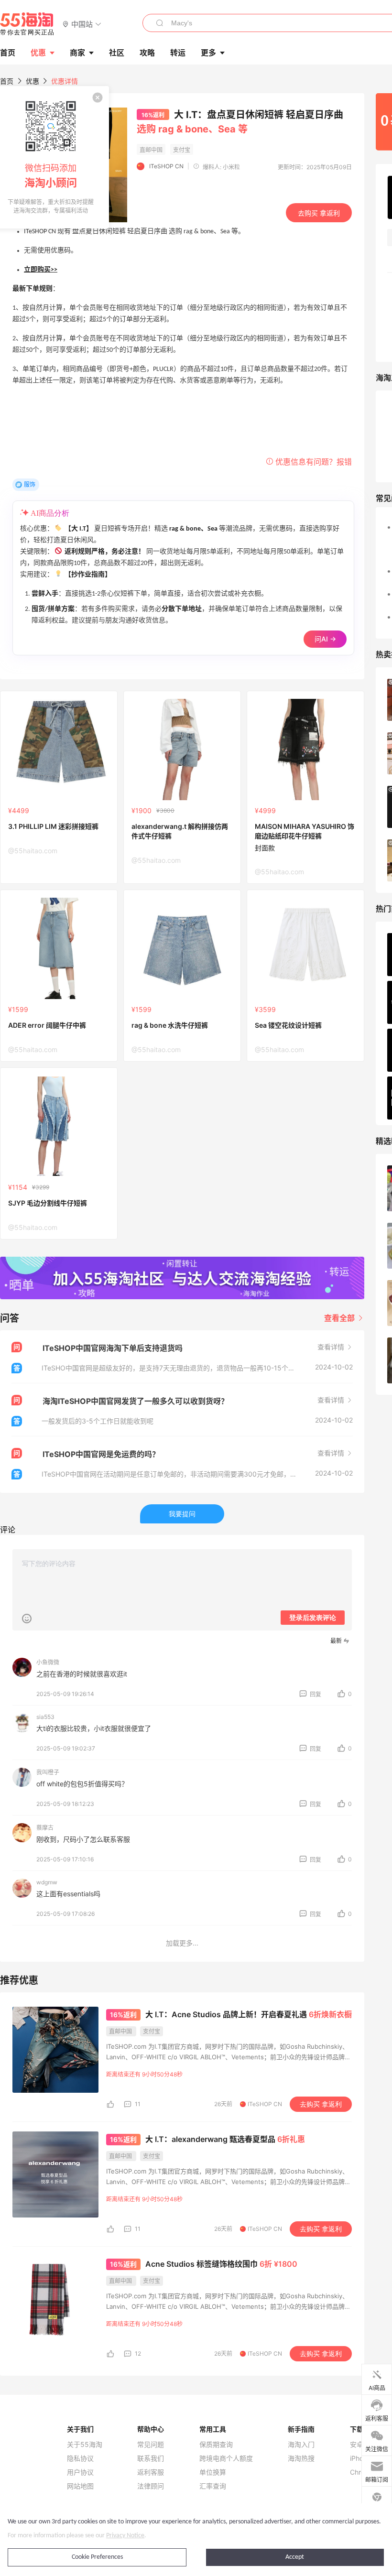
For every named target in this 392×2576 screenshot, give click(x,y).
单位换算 (213, 2472)
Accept (295, 2557)
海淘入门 (301, 2445)
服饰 (30, 484)
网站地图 (80, 2486)
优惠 (38, 53)
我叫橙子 (48, 1772)
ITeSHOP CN (166, 166)
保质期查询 (216, 2445)
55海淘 (27, 24)
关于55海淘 (85, 2445)
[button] (82, 24)
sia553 (45, 1717)
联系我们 (151, 2458)
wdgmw (47, 1882)
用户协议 (80, 2472)
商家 (77, 53)
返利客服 (151, 2472)
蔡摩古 (45, 1828)
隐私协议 (80, 2458)
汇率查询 (213, 2486)
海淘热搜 (301, 2458)
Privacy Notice (125, 2536)
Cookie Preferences (97, 2557)
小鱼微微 (48, 1662)
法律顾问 (151, 2486)
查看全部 (340, 1318)
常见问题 (151, 2445)
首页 (7, 81)
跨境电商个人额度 (226, 2458)
